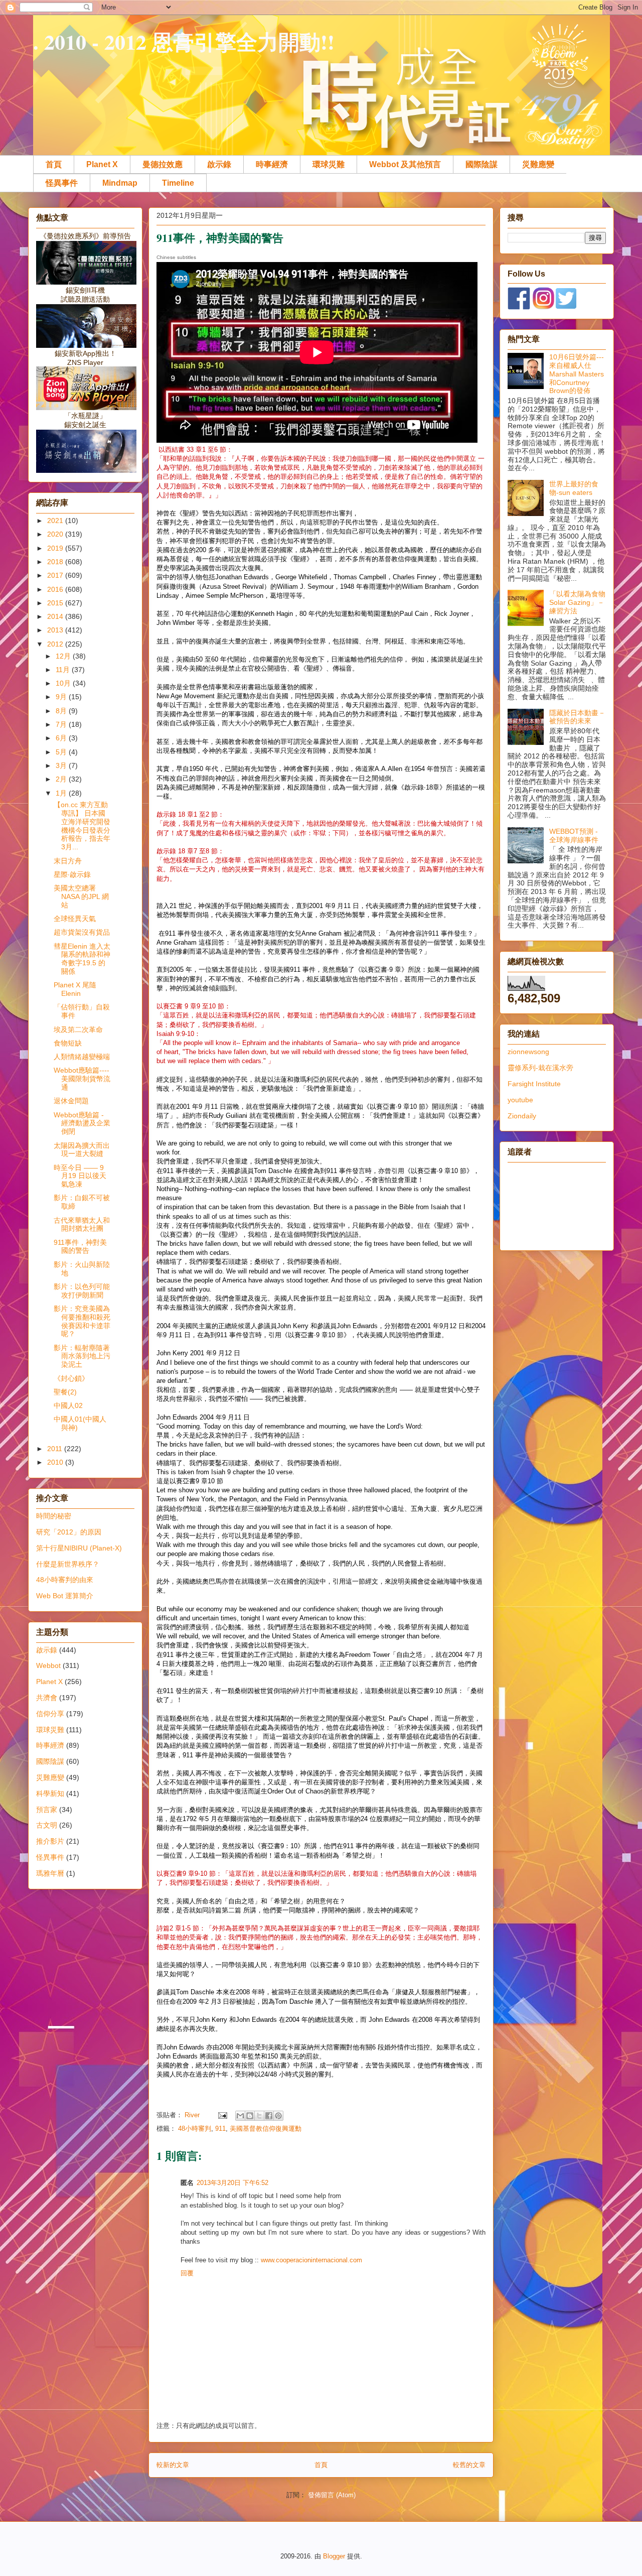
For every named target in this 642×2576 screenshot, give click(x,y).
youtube (520, 1100)
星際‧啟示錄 (72, 874)
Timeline (178, 183)
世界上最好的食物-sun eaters (574, 488)
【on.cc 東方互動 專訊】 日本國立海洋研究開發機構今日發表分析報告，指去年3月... (82, 826)
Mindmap (120, 183)
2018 (56, 562)
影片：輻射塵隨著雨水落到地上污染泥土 (82, 1356)
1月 (62, 793)
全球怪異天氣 (75, 919)
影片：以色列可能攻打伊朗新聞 (82, 1291)
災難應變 (538, 164)
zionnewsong (528, 1052)
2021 (56, 521)
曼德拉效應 (163, 164)
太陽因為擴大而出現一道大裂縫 (82, 1150)
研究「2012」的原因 (69, 1532)
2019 (56, 548)
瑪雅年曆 (50, 1873)
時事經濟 (272, 164)
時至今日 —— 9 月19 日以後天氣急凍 (80, 1176)
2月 (62, 779)
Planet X (102, 164)
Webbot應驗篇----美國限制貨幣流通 (82, 1079)
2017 (56, 575)
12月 (64, 656)
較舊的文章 (469, 2465)
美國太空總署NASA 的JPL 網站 (81, 896)
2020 (56, 534)
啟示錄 (219, 164)
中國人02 (68, 1405)
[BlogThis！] (250, 2116)
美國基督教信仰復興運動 (266, 2129)
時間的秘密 (54, 1516)
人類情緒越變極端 (82, 1057)
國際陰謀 (481, 164)
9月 (62, 697)
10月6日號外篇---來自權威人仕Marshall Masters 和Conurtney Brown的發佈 (577, 374)
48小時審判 (195, 2129)
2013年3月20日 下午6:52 (232, 2183)
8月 (62, 711)
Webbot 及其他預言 (405, 164)
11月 (64, 670)
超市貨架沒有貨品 (82, 932)
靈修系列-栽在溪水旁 (540, 1068)
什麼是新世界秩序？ (68, 1564)
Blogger (334, 2556)
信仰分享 (50, 1714)
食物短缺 (68, 1043)
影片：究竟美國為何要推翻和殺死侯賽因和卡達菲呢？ (82, 1321)
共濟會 (47, 1698)
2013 (56, 630)
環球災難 (329, 164)
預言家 (47, 1810)
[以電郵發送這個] (240, 2116)
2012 (56, 644)
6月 (62, 738)
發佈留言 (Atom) (332, 2495)
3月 (62, 765)
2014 (56, 616)
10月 (64, 683)
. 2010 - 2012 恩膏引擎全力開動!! (184, 41)
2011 (56, 1449)
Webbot (48, 1665)
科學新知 (50, 1793)
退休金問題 (71, 1101)
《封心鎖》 (71, 1378)
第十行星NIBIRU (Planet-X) (79, 1548)
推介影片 (50, 1841)
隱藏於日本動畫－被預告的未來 (577, 717)
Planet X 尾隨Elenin (75, 989)
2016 (56, 589)
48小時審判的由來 (65, 1580)
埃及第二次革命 (78, 1029)
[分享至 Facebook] (269, 2116)
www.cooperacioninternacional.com (311, 2260)
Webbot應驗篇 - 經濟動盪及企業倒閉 (82, 1123)
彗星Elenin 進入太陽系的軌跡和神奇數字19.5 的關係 (82, 959)
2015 (56, 603)
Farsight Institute (534, 1084)
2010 (56, 1462)
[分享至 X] (259, 2116)
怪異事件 (62, 183)
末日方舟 (68, 861)
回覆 (187, 2273)
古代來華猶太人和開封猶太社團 (82, 1225)
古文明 (47, 1825)
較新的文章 (173, 2465)
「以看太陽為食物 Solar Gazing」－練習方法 (577, 602)
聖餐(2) (65, 1392)
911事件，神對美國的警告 (80, 1247)
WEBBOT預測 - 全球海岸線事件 (574, 835)
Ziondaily (522, 1116)
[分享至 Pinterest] (278, 2116)
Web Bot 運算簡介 (65, 1596)
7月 (62, 724)
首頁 (54, 164)
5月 (62, 752)
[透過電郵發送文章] (222, 2115)
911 (220, 2129)
